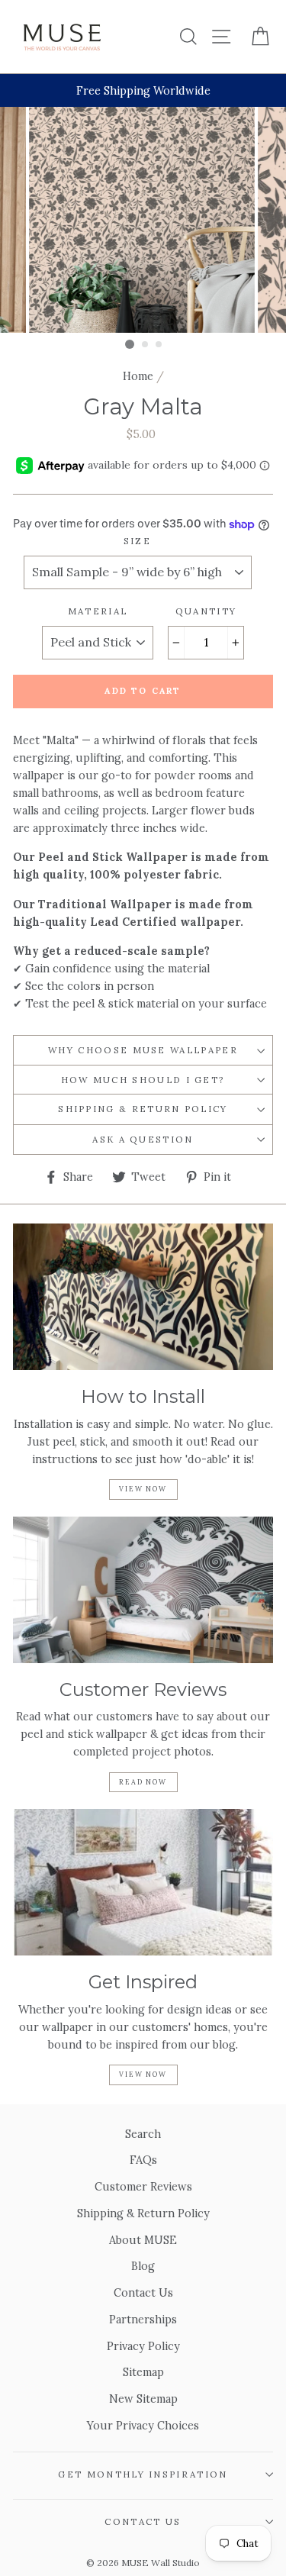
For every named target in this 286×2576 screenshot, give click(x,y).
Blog (143, 2266)
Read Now (143, 1782)
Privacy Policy (143, 2346)
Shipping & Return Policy (143, 1109)
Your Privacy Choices (143, 2425)
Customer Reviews (143, 2186)
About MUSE (143, 2240)
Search (143, 2134)
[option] (143, 90)
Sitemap (143, 2372)
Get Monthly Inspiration (143, 2474)
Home (138, 376)
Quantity (206, 611)
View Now (143, 1489)
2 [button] (146, 345)
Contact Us (143, 2292)
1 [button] (130, 344)
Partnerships (143, 2319)
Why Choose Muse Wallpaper (143, 1050)
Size (137, 541)
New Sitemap (143, 2399)
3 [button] (159, 345)
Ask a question (143, 1139)
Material (98, 611)
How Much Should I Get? (143, 1080)
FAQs (143, 2160)
